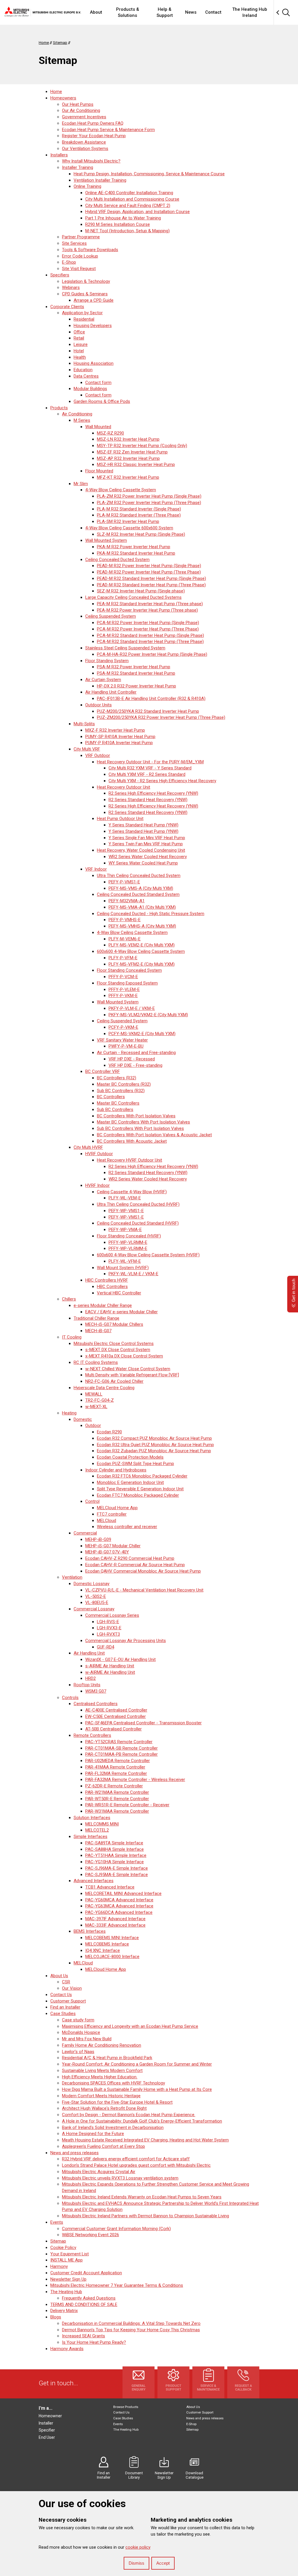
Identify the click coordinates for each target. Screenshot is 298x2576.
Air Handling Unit (89, 1653)
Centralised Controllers (96, 1704)
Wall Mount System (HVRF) (123, 1268)
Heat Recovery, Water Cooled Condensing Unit (141, 850)
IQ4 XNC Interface (103, 1950)
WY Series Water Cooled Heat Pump (143, 863)
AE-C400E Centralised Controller (116, 1710)
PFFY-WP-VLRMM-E (128, 1242)
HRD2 (91, 1678)
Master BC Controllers (118, 1103)
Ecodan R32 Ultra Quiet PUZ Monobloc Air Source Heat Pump (155, 1445)
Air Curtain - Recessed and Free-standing (136, 1053)
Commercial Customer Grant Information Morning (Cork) (116, 2229)
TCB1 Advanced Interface (110, 1887)
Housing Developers (93, 326)
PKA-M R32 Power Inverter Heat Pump (134, 547)
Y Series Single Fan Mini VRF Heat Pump (147, 838)
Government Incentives (84, 117)
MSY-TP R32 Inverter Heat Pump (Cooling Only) (142, 446)
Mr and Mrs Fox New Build (87, 2039)
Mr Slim (81, 484)
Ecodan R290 (109, 1432)
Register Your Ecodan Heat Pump (94, 136)
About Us (59, 1976)
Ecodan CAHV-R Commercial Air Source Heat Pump (135, 1565)
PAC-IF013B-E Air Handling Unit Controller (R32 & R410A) (151, 699)
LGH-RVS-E (108, 1622)
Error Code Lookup (80, 256)
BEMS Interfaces (90, 1931)
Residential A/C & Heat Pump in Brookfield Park (107, 2058)
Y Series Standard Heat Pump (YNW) (143, 825)
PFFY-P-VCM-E (123, 977)
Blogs (56, 2317)
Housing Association (94, 363)
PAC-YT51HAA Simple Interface (116, 1855)
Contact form (98, 383)
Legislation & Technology (86, 281)
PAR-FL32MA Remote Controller (116, 1773)
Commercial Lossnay (94, 1609)
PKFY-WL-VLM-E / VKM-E (133, 1274)
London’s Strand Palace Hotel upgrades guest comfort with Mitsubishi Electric (136, 2165)
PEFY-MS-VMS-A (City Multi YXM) (141, 888)
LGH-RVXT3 (108, 1634)
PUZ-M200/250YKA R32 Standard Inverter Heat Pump (148, 711)
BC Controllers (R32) (117, 1078)
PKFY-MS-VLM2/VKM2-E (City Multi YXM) (148, 1015)
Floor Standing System (107, 661)
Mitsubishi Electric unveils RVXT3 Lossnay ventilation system (120, 2178)
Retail (79, 338)
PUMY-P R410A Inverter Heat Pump (119, 743)
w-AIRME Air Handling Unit (110, 1672)
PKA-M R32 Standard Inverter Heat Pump (136, 553)
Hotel (79, 351)
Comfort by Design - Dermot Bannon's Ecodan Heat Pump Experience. (129, 2115)
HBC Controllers (112, 1287)
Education (83, 370)
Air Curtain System (103, 680)
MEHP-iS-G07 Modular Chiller (113, 1546)
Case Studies (63, 2014)
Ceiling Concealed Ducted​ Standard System (138, 894)
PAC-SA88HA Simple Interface (115, 1849)
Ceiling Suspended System (111, 616)
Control (92, 1501)
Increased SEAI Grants (84, 2336)
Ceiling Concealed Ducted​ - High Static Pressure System (151, 914)
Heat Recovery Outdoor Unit (124, 787)
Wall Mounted (98, 427)
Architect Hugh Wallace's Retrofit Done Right (104, 2108)
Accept (163, 2563)
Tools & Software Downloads (90, 250)
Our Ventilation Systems (85, 149)
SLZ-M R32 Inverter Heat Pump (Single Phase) (141, 534)
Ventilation (72, 1577)
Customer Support (68, 2001)
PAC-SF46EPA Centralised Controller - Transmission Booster (143, 1723)
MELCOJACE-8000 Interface (112, 1957)
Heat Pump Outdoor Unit (120, 819)
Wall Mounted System (106, 540)
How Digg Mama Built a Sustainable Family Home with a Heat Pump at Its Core (137, 2089)
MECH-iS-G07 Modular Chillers (114, 1324)
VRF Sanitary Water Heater (122, 1040)
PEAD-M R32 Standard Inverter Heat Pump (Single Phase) (151, 578)
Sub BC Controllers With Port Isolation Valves (140, 1128)
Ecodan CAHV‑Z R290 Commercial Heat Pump (130, 1558)
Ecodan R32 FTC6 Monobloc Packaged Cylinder (142, 1476)
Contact (213, 12)
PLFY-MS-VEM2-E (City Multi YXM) (142, 945)
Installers (59, 155)
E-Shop (69, 262)
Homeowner (50, 2416)
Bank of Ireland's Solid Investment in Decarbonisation (113, 2127)
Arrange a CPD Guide (94, 300)
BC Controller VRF (103, 1071)
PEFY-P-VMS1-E (124, 882)
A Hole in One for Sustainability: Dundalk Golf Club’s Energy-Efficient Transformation (142, 2121)
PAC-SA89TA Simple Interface (114, 1843)
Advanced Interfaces (94, 1881)
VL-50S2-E (96, 1596)
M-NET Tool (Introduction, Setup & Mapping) (127, 231)
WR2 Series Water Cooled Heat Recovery (148, 857)
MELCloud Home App (117, 1508)
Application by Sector (82, 313)
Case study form (78, 2020)
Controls (70, 1698)
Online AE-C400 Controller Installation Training (129, 193)
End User (47, 2437)
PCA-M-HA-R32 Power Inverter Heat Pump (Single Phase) (152, 654)
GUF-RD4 (105, 1647)
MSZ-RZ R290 (110, 433)
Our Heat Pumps (78, 104)
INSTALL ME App (66, 2260)
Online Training (87, 186)
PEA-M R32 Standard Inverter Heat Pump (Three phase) (150, 604)
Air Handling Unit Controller (111, 692)
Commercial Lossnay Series (112, 1615)
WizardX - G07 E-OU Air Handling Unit (120, 1659)
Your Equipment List (70, 2254)
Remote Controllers (92, 1735)
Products (59, 408)
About (96, 12)
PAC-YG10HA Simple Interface (115, 1862)
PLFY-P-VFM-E (123, 958)
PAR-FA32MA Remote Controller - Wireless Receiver (135, 1780)
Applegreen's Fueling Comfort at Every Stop (103, 2146)
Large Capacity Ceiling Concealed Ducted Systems (133, 597)
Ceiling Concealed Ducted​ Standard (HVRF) (138, 1223)
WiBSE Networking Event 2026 (91, 2235)
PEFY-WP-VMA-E (125, 1230)
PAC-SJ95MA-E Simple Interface (117, 1875)
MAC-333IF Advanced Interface (115, 1925)
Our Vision (72, 1988)
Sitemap (58, 2241)
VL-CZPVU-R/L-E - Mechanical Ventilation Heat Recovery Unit (144, 1590)
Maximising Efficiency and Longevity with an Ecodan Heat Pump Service (130, 2026)
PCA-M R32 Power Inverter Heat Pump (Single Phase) (148, 623)
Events (57, 2222)
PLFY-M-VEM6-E (125, 939)
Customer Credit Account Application (86, 2273)
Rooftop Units (87, 1685)
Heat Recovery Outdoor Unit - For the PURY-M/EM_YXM (150, 762)
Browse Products (126, 2407)
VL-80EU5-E (97, 1603)
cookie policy (138, 2547)
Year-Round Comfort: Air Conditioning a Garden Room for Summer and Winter (137, 2064)
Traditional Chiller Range (96, 1318)
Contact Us (61, 1995)
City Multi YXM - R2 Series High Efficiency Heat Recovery (162, 781)
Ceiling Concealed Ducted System (117, 560)
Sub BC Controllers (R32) (121, 1091)
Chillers (69, 1299)
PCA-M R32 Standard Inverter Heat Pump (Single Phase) (150, 635)
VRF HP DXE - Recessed (132, 1059)
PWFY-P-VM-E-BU (126, 1046)
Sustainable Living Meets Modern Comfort (102, 2071)
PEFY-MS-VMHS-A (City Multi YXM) (142, 926)
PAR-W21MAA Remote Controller (117, 1792)
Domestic (83, 1419)
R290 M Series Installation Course (118, 224)
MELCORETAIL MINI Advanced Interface (123, 1893)
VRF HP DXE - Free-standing (135, 1065)
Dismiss (136, 2563)
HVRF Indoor (97, 1185)
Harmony (59, 2266)
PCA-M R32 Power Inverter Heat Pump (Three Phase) (148, 629)
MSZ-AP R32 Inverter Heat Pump (128, 458)
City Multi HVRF (88, 1147)
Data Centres (86, 376)
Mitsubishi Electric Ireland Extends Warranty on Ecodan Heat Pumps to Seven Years (142, 2197)
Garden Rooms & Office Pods (102, 401)
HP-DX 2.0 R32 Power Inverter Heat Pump (136, 686)
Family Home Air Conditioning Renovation (102, 2045)
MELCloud (107, 1521)
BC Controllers (111, 1097)
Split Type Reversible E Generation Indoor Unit (140, 1489)
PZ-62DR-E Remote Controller (114, 1786)
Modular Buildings (90, 389)
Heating (69, 1413)
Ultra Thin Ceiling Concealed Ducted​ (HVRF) (138, 1204)
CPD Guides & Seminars (85, 294)
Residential (84, 319)
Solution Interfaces (92, 1818)
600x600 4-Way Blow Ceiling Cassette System (141, 951)
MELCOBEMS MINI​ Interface (112, 1938)
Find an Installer (65, 2007)
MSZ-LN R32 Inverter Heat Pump (128, 439)
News (191, 12)
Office (79, 332)
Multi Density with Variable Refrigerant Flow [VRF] (132, 1375)
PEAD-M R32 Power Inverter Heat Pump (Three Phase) (149, 572)
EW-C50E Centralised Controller (116, 1716)
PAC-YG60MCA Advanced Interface (119, 1900)
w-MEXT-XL (96, 1407)
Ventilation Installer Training (100, 180)
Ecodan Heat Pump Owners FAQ (93, 123)
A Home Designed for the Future (93, 2134)
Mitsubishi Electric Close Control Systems (114, 1344)
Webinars (71, 287)
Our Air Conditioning (81, 110)
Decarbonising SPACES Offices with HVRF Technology (113, 2083)
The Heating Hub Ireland (250, 12)
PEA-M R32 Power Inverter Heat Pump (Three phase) (147, 610)
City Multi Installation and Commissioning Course (132, 199)
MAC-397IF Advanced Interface (115, 1919)
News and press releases (74, 2153)
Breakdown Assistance (84, 142)
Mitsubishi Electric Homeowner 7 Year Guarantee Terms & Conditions (117, 2285)
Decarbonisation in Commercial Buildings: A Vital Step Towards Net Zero (131, 2323)
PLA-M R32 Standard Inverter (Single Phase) (139, 509)
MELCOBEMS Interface (107, 1944)
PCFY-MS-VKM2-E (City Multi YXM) (142, 1034)
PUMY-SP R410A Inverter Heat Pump (120, 737)
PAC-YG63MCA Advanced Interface (119, 1906)
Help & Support (165, 12)
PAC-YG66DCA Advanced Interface (119, 1912)
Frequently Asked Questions (89, 2298)
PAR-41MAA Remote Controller (115, 1767)
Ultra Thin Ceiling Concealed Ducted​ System (139, 876)
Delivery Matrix (64, 2311)
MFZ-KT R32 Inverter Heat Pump (128, 477)
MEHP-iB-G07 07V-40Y (107, 1552)
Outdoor (93, 1425)
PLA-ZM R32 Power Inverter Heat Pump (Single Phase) (149, 496)
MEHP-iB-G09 (98, 1539)
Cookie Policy (63, 2248)
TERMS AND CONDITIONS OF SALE (84, 2305)
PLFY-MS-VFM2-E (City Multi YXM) (142, 964)
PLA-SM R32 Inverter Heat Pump (128, 521)
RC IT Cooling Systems (96, 1362)
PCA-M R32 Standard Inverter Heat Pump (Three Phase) (150, 642)
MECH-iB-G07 (98, 1331)
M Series (82, 420)
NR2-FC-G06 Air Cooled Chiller (114, 1381)
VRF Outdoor (98, 755)
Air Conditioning (77, 414)
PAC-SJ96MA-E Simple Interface (117, 1868)
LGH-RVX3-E (109, 1628)
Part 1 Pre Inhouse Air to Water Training (123, 218)
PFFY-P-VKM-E (123, 996)
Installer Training (78, 167)
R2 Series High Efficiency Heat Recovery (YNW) (153, 793)
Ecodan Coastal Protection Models (130, 1457)
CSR (66, 1982)
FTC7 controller (112, 1514)
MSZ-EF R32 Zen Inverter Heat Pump (132, 452)
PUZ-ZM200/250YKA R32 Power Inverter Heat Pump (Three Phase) (161, 717)
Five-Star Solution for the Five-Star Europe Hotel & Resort (117, 2102)
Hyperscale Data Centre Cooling (104, 1388)
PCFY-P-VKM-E (123, 1027)
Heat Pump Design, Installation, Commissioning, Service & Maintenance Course (149, 174)
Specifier (47, 2430)
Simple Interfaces (91, 1837)
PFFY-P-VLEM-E (124, 989)
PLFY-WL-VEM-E (125, 1198)
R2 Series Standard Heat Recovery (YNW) (148, 800)
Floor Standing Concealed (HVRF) (129, 1236)
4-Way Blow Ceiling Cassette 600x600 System (129, 528)
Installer (46, 2423)
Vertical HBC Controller (119, 1293)
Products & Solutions (128, 12)
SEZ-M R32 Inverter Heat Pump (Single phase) (141, 591)
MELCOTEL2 (97, 1830)
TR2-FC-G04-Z (100, 1400)
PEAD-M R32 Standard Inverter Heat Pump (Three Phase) (151, 585)
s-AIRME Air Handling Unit (110, 1666)
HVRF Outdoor (99, 1154)
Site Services (74, 243)
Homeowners (63, 98)
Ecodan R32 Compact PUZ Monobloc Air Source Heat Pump (154, 1438)
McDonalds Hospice (81, 2032)
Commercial (85, 1533)
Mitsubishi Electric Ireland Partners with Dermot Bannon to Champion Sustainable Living (146, 2216)
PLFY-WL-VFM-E (125, 1261)
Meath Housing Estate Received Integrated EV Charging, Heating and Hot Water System (145, 2140)
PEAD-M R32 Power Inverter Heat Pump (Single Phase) (149, 566)
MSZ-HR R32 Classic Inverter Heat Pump (136, 465)
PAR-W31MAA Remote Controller (117, 1811)
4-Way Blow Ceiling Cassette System (121, 490)
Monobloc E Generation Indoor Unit (130, 1482)
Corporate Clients (67, 307)
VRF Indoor (96, 869)
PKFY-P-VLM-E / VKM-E (132, 1008)
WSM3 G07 (96, 1691)
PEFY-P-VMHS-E (125, 920)
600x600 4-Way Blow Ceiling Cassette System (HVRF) (148, 1255)
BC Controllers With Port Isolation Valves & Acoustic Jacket (154, 1135)
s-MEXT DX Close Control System (118, 1350)
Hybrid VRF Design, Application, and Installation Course (138, 212)
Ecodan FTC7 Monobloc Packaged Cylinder (138, 1495)
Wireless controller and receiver (127, 1527)
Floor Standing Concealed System (129, 970)
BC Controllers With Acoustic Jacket (132, 1141)
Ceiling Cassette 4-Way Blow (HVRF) (132, 1192)
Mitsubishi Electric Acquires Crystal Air (99, 2172)
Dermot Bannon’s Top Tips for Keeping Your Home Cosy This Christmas (131, 2330)
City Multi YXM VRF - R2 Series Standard (147, 774)
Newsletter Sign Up (68, 2279)
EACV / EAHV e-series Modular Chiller (121, 1312)
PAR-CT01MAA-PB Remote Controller (121, 1754)
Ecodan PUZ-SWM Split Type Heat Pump (135, 1464)
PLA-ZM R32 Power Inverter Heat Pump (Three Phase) (149, 503)
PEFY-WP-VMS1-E (126, 1211)
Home (56, 92)
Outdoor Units (99, 705)
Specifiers (60, 275)
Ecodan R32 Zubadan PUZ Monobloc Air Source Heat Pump (154, 1451)
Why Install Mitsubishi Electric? (91, 161)
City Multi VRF (87, 749)
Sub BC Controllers (115, 1110)
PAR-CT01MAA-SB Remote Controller (121, 1748)
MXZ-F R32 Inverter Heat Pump (115, 730)
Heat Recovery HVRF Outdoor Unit (130, 1160)
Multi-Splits (84, 724)
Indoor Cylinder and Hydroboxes (116, 1470)
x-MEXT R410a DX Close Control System (124, 1356)
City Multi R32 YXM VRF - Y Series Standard (150, 768)
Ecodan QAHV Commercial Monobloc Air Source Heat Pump (143, 1571)
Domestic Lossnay (92, 1584)
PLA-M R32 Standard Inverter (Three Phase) (139, 515)
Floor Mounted (99, 471)
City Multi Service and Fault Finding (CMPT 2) (128, 206)
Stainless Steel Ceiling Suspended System (125, 648)
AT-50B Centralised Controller (113, 1729)
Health (80, 357)
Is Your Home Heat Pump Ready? (94, 2342)
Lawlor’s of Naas (78, 2052)
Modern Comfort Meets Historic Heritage (101, 2096)
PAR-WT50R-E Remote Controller (117, 1799)
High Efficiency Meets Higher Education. (100, 2077)
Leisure (81, 344)
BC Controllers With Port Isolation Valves (136, 1116)
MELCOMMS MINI (102, 1824)
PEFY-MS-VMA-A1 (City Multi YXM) (142, 907)
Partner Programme (81, 237)
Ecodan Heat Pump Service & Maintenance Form (108, 130)
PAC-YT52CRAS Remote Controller (119, 1742)
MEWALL (94, 1394)
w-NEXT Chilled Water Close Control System (128, 1369)
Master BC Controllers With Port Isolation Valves (143, 1122)
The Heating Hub (66, 2292)
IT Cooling (72, 1337)
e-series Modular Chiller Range (103, 1305)
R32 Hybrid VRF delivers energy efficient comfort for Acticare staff (126, 2159)
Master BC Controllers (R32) (124, 1084)
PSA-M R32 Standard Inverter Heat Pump (136, 673)
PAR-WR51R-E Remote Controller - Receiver (127, 1805)
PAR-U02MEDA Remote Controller (118, 1761)
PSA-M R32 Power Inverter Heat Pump (134, 667)
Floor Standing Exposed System (127, 983)
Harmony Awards (67, 2349)
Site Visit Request (79, 269)
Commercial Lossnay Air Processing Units (126, 1641)
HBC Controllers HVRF (107, 1280)
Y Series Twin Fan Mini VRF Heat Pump (146, 844)
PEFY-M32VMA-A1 (127, 901)
